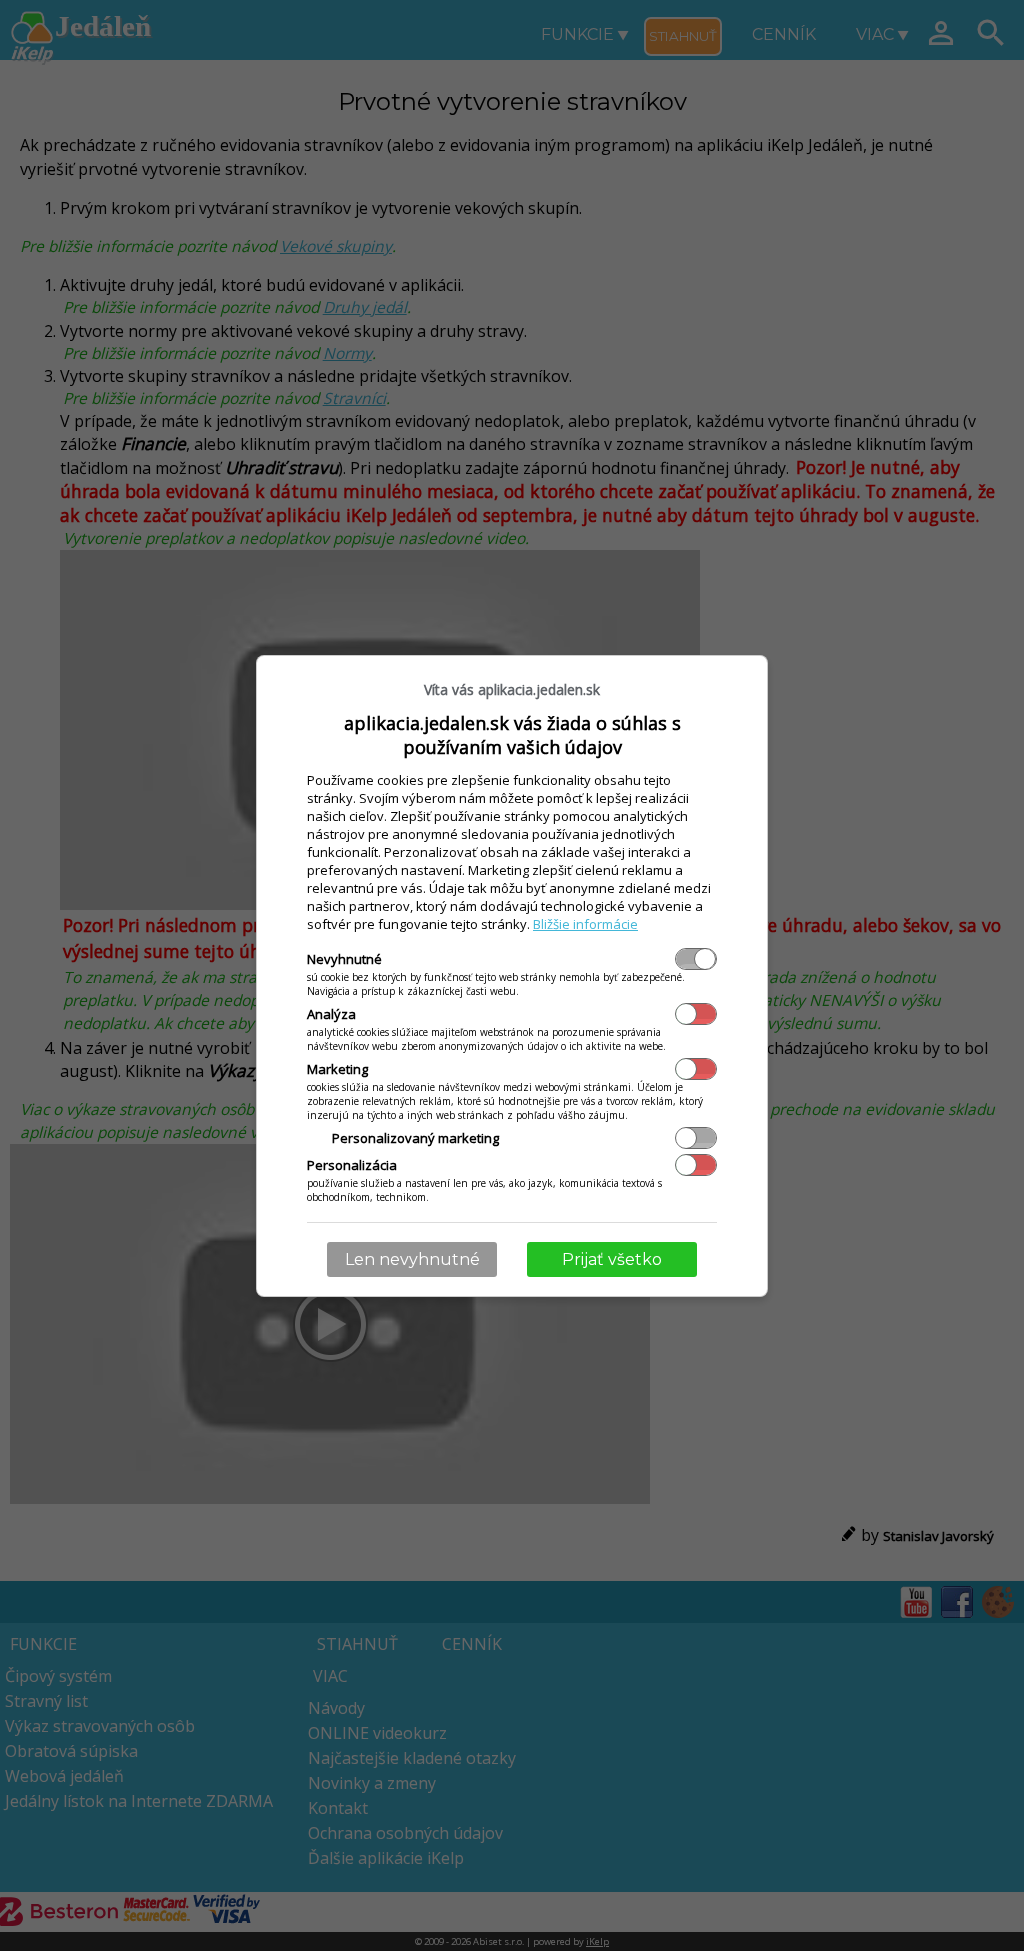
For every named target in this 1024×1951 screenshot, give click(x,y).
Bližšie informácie (585, 924)
